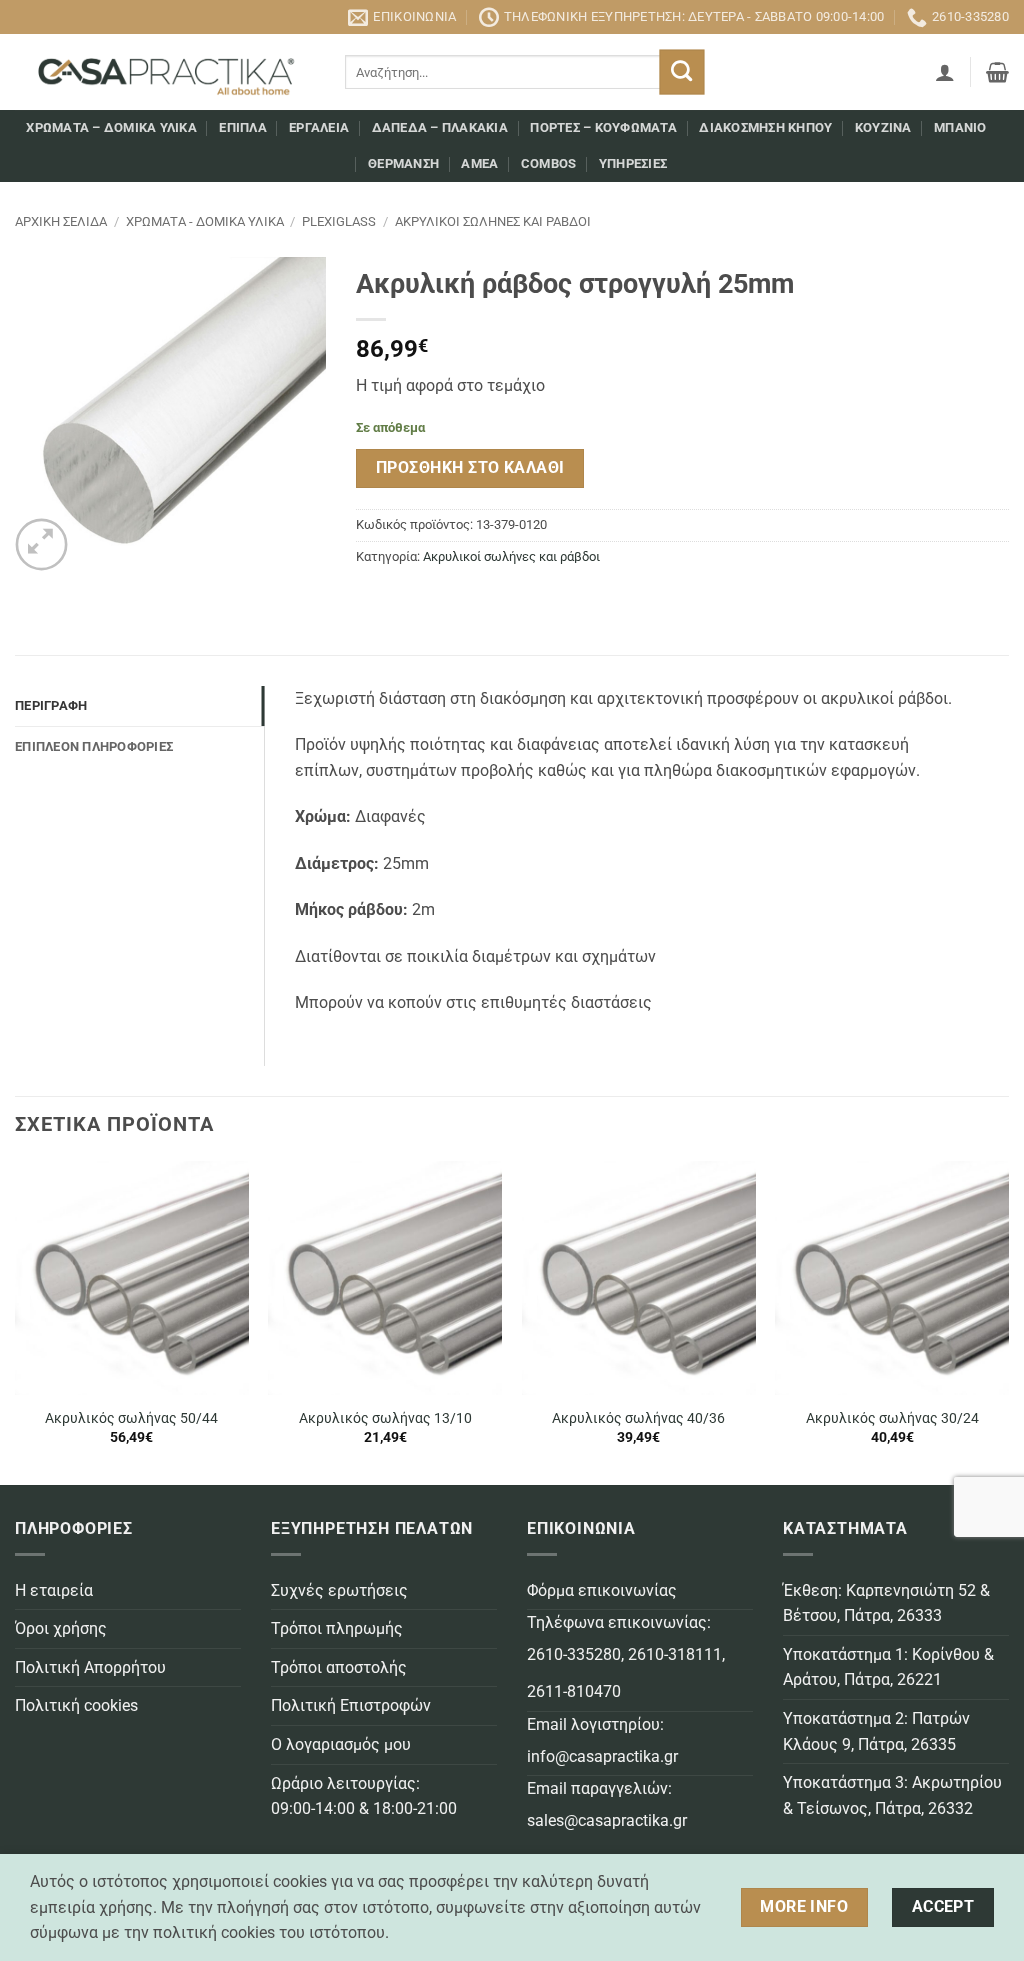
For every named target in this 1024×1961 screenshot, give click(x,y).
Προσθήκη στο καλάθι (470, 468)
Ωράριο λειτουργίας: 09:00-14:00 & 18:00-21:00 (364, 1796)
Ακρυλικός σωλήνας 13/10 (385, 1418)
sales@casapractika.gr (607, 1820)
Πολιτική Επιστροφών (351, 1705)
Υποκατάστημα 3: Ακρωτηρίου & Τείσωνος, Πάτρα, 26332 (892, 1795)
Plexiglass (339, 221)
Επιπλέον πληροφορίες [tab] (94, 746)
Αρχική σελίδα (61, 221)
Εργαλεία (319, 127)
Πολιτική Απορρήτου (90, 1667)
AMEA (479, 163)
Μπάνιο (960, 127)
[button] (945, 72)
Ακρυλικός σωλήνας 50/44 (131, 1418)
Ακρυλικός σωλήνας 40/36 (638, 1418)
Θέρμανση (403, 163)
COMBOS (549, 163)
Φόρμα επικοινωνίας (602, 1590)
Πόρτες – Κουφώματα (603, 127)
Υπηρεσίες (633, 163)
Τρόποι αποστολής (339, 1667)
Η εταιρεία (54, 1590)
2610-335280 (574, 1654)
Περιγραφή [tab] (51, 705)
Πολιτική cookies (76, 1705)
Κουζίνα (883, 127)
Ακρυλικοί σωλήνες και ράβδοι (493, 221)
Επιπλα (243, 127)
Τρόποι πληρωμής (337, 1628)
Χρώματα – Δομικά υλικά (111, 127)
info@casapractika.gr (602, 1756)
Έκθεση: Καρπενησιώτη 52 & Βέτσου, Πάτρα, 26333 (886, 1603)
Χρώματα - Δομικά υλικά (205, 221)
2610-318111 (675, 1654)
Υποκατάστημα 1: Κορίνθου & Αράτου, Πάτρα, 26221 (888, 1667)
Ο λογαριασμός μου (341, 1744)
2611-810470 (574, 1691)
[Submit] (682, 72)
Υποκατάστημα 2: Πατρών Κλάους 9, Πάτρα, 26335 (876, 1731)
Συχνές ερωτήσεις (339, 1590)
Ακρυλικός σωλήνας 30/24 (892, 1418)
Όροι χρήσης (61, 1628)
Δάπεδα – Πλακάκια (440, 127)
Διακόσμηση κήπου (765, 127)
